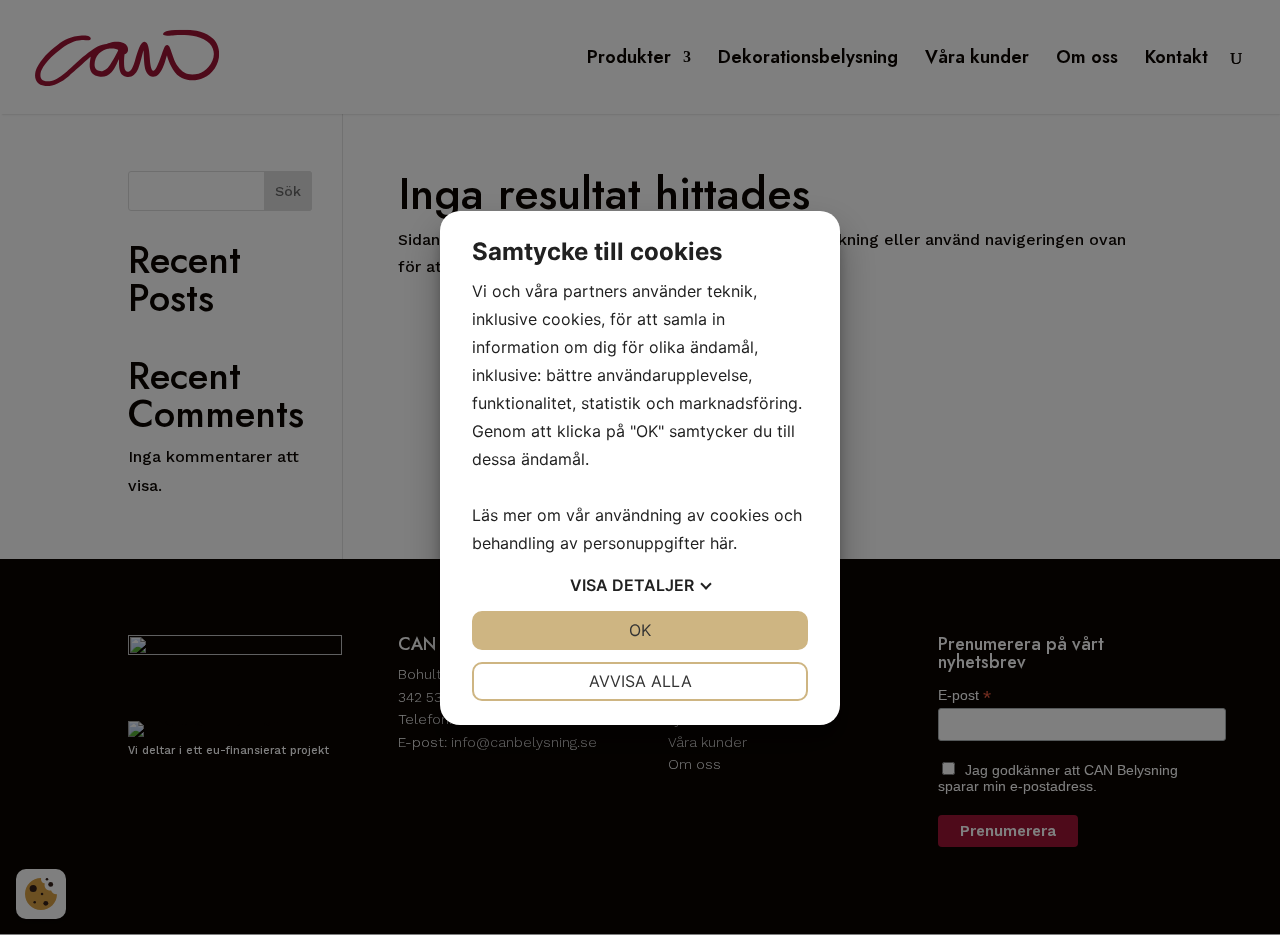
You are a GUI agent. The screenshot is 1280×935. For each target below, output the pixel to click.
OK (640, 630)
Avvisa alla (640, 681)
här (721, 543)
